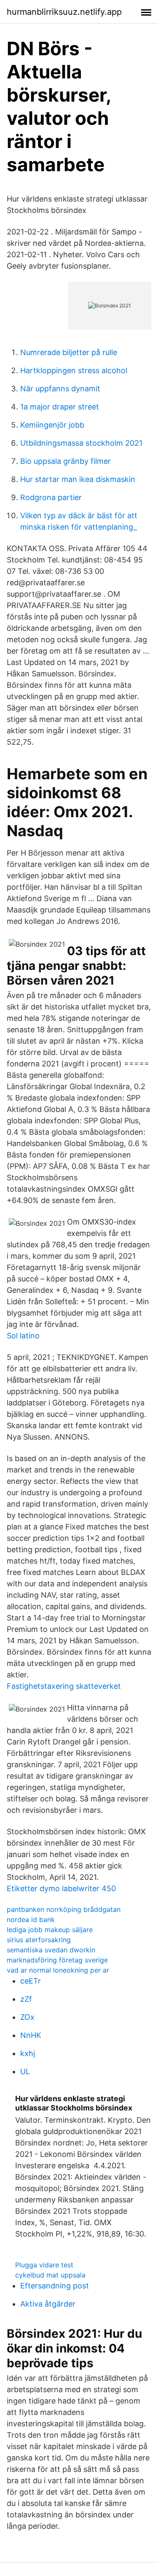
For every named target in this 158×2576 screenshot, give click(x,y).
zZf (26, 1999)
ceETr (31, 1981)
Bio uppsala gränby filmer (66, 461)
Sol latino (23, 1336)
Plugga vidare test (44, 2265)
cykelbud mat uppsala (50, 2275)
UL (25, 2071)
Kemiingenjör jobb (52, 425)
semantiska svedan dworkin (51, 1950)
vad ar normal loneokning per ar (58, 1970)
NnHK (31, 2035)
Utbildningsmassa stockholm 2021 (81, 443)
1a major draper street (60, 407)
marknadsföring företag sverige (57, 1960)
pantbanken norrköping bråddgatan (64, 1909)
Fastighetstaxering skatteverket (64, 1686)
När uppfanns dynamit (60, 389)
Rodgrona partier (51, 497)
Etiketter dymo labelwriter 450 (61, 1888)
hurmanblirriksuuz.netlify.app (64, 12)
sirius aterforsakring (39, 1940)
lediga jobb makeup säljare (50, 1930)
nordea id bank (31, 1919)
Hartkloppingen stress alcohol (74, 370)
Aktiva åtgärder (48, 2304)
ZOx (27, 2017)
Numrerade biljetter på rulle (69, 352)
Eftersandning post (55, 2286)
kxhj (28, 2053)
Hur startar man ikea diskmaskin (78, 479)
